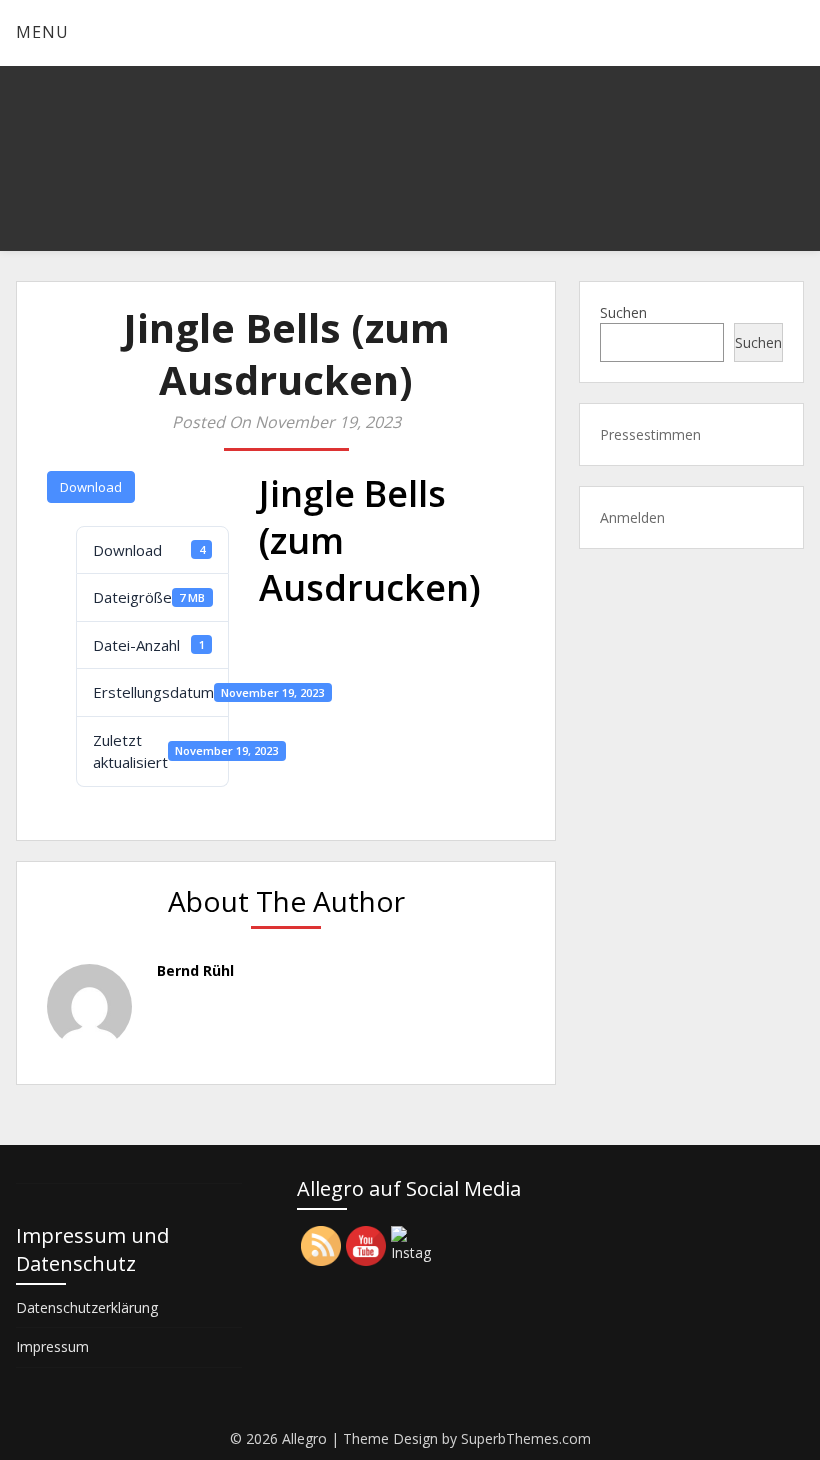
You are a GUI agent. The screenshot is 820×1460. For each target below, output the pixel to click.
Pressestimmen (650, 434)
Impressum (52, 1346)
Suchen (623, 312)
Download (91, 487)
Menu (42, 32)
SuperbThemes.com (526, 1438)
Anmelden (632, 517)
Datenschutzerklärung (87, 1307)
